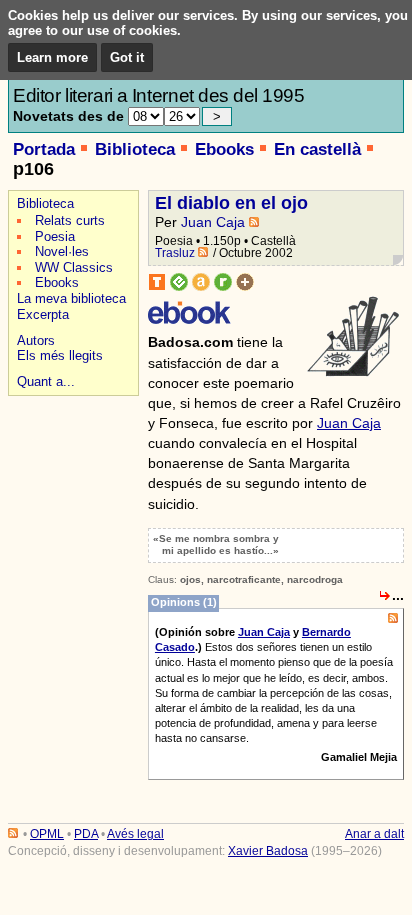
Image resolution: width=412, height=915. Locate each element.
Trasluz (175, 253)
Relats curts (70, 220)
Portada (44, 149)
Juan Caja (213, 222)
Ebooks (224, 149)
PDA (86, 834)
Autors (36, 340)
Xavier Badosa (268, 851)
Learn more (52, 57)
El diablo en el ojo (231, 203)
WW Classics (74, 267)
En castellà (317, 149)
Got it (127, 57)
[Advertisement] (70, 471)
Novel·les (62, 251)
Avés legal (135, 834)
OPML (47, 834)
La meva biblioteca (71, 298)
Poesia (55, 236)
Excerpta (43, 314)
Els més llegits (60, 355)
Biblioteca (135, 149)
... (398, 595)
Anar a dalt (374, 834)
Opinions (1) (184, 602)
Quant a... (46, 381)
